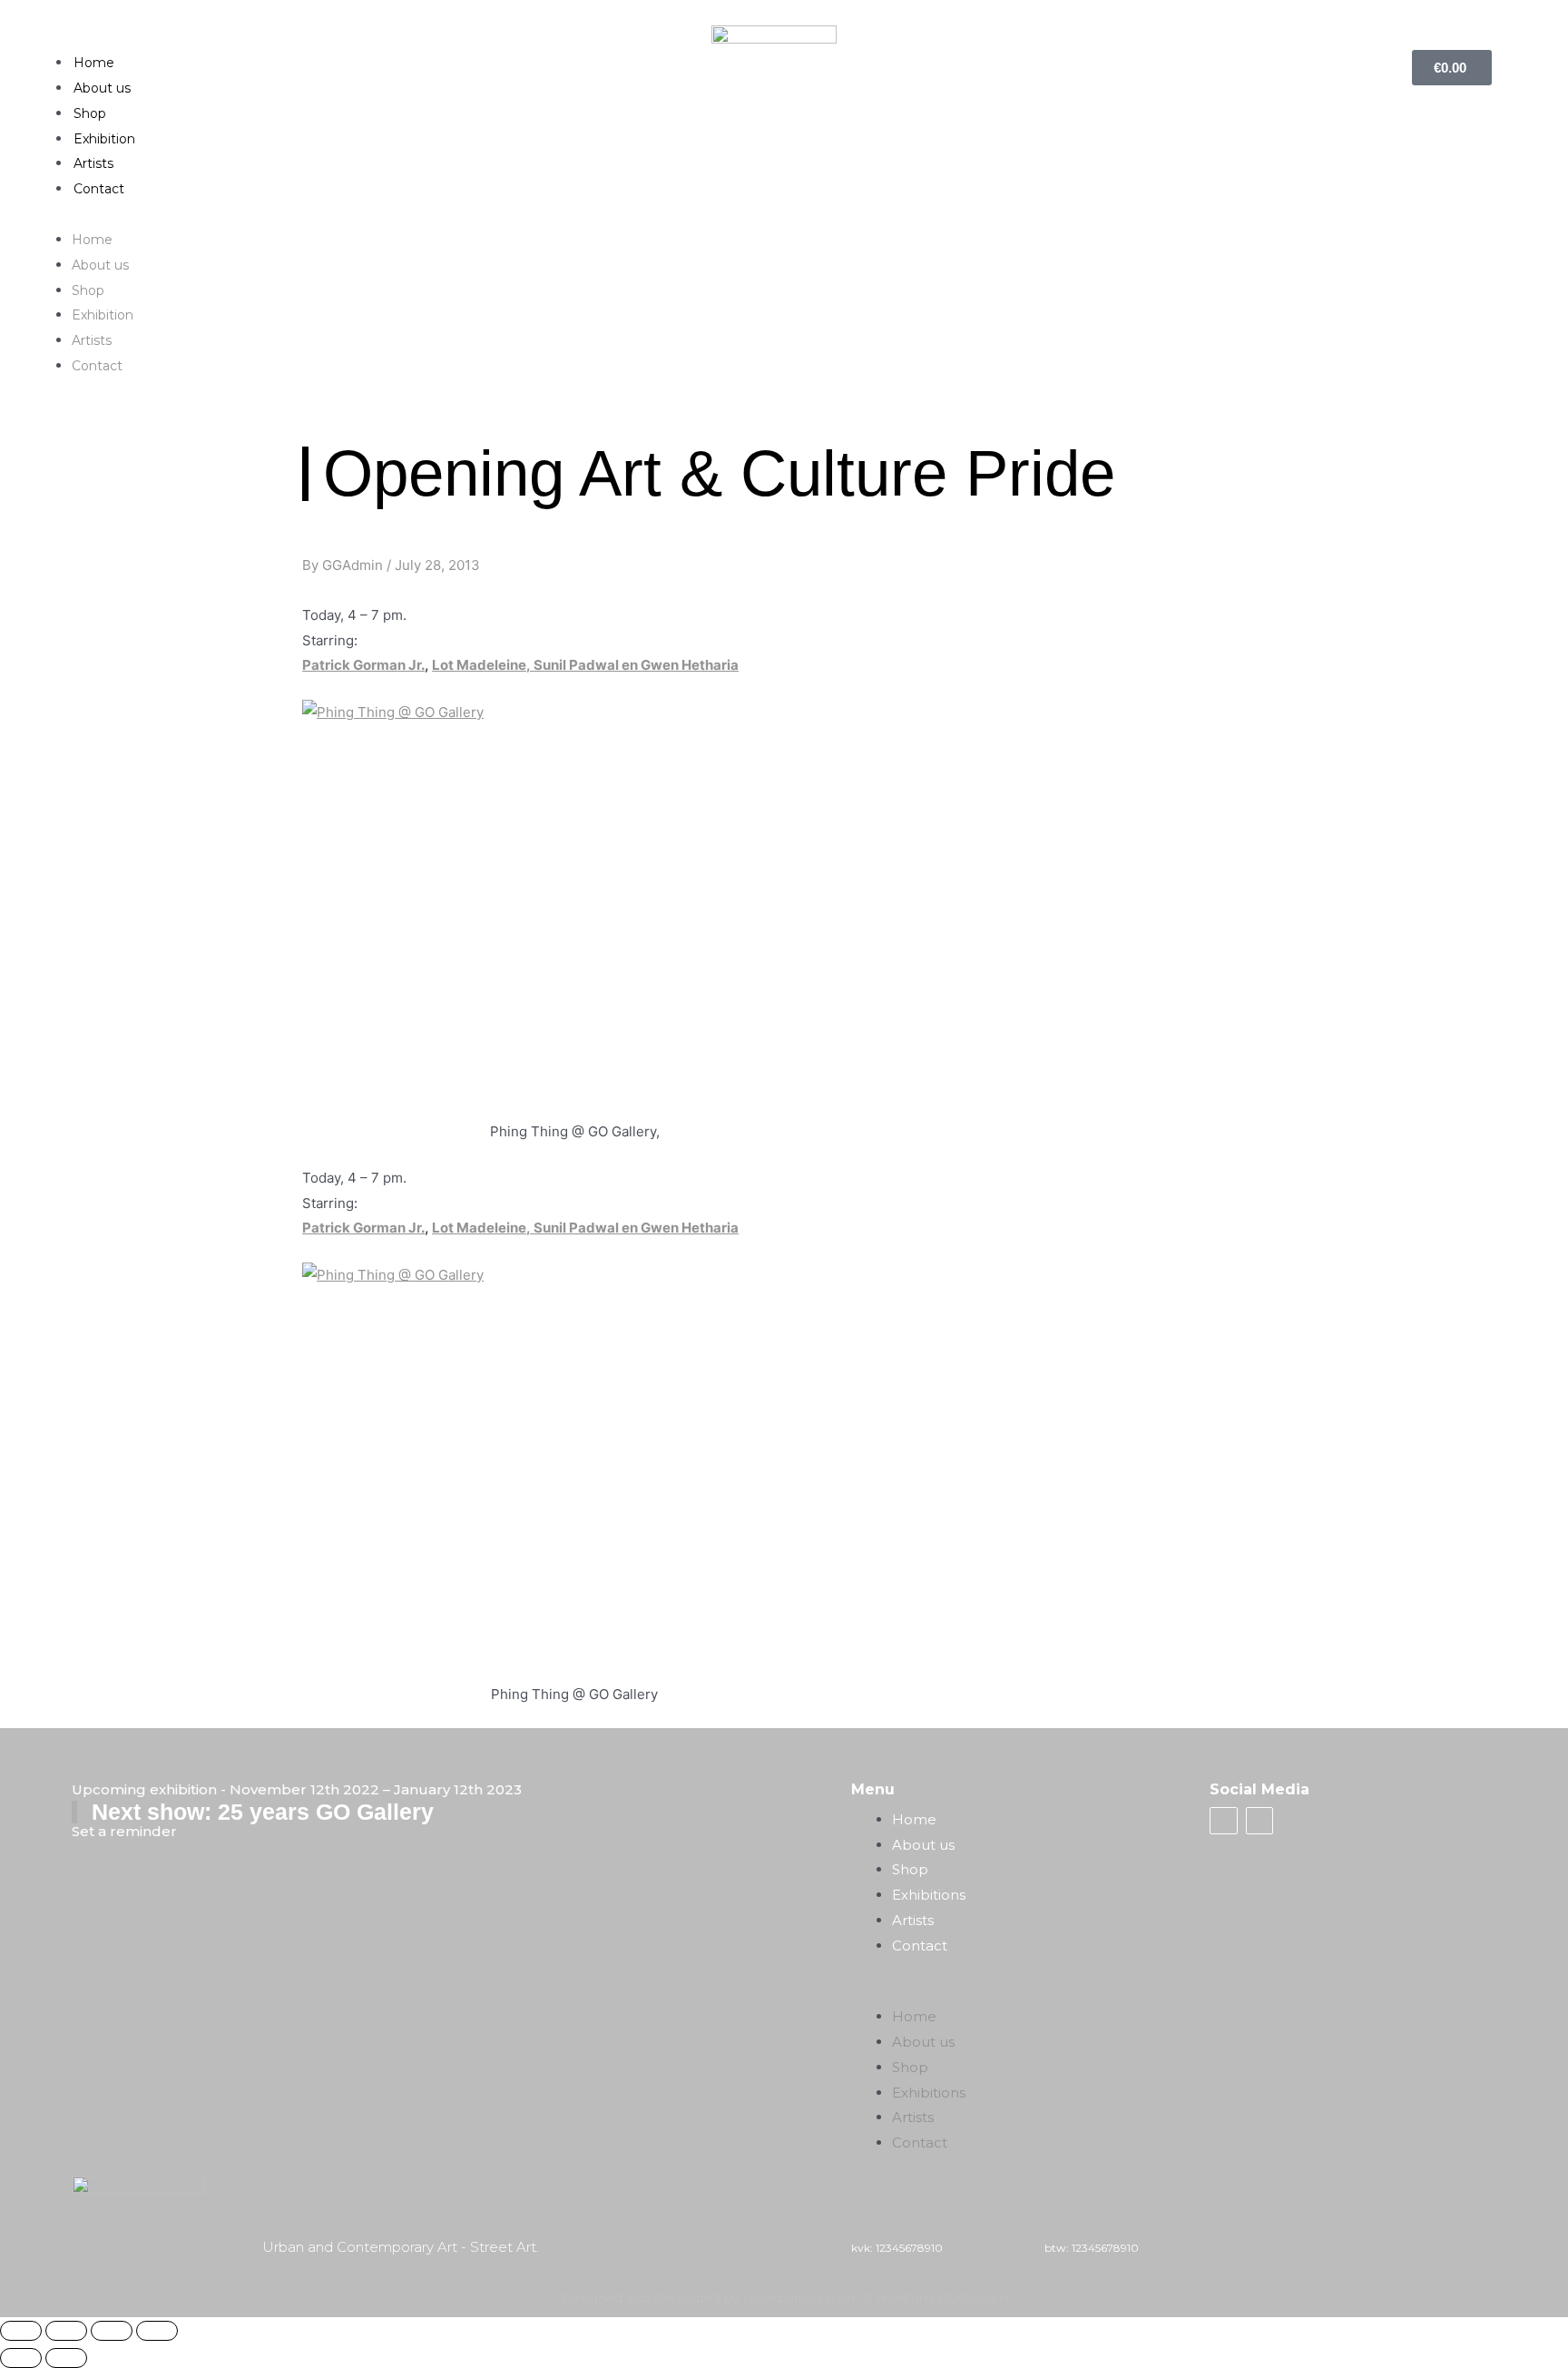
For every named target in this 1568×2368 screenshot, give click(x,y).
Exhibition (104, 139)
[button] (784, 214)
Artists (93, 163)
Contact (99, 189)
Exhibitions (929, 1895)
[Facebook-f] (1223, 1821)
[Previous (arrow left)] (21, 2358)
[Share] (66, 2331)
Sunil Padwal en (587, 665)
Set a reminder (124, 1831)
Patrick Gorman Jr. (363, 665)
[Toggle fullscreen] (112, 2331)
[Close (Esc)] (21, 2331)
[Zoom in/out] (157, 2331)
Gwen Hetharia (690, 665)
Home (94, 63)
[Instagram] (1259, 1821)
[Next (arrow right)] (66, 2358)
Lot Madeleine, (483, 665)
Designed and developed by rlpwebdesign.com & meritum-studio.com (784, 2298)
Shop (90, 113)
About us (102, 88)
